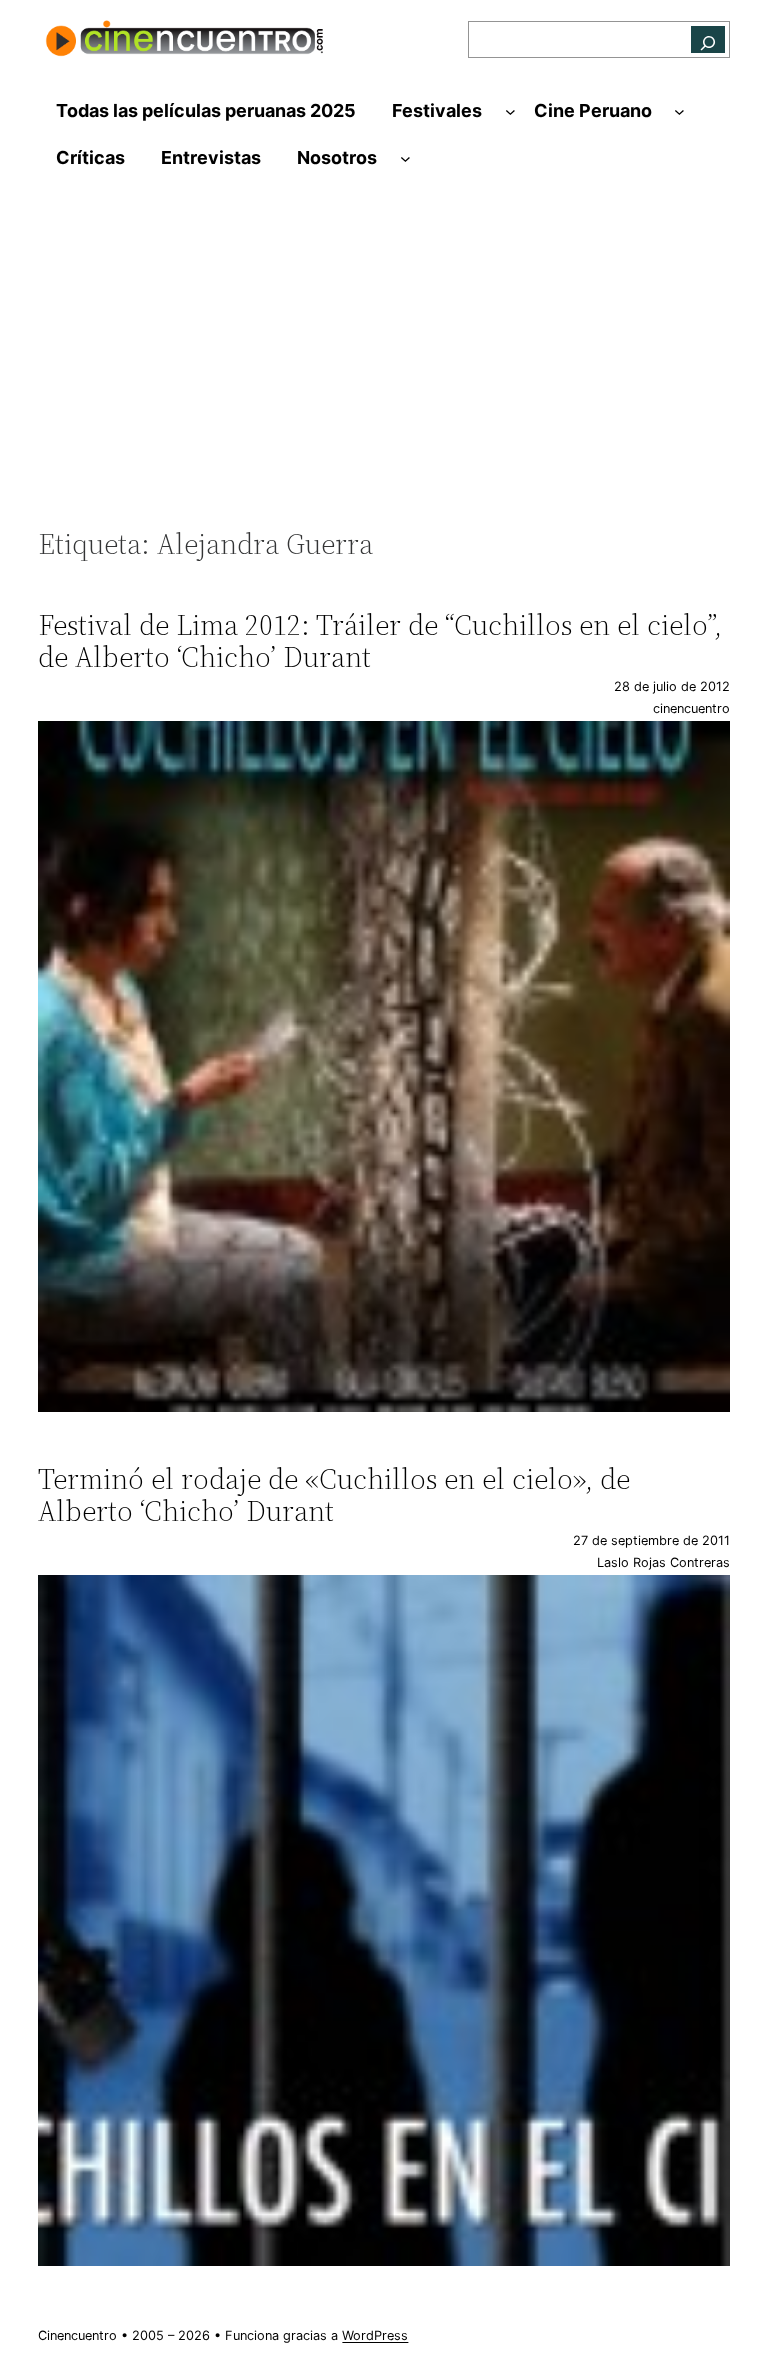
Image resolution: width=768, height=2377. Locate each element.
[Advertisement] (384, 364)
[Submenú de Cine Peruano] (679, 111)
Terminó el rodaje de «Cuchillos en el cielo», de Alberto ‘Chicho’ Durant (334, 1495)
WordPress (375, 2335)
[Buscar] (708, 39)
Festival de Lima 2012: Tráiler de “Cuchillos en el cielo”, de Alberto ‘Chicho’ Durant (380, 641)
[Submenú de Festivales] (510, 111)
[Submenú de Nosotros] (405, 158)
